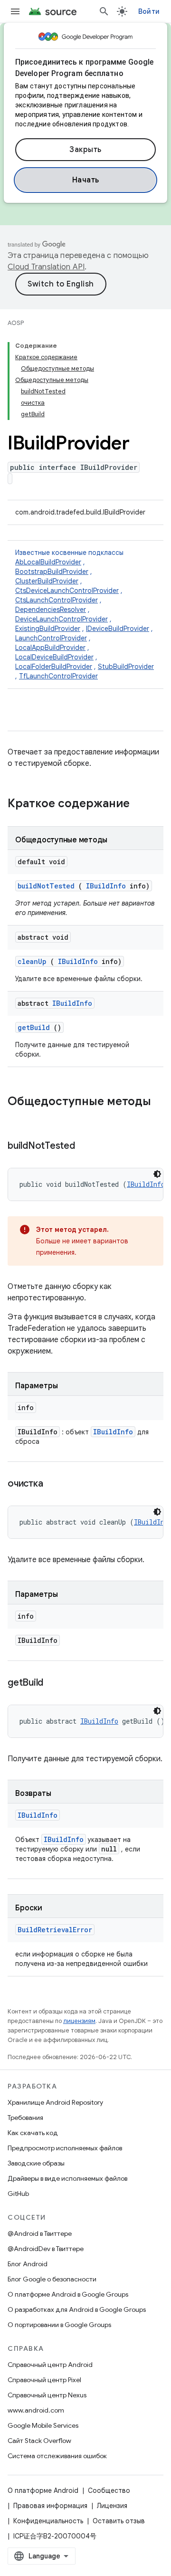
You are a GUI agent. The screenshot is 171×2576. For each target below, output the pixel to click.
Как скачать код (33, 2133)
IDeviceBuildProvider (118, 629)
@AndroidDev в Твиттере (46, 2249)
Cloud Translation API (46, 267)
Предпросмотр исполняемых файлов (65, 2148)
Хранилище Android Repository (55, 2102)
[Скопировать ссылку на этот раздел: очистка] (55, 1484)
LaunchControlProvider (51, 638)
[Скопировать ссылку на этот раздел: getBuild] (55, 1683)
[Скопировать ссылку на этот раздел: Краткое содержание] (142, 804)
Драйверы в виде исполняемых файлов (67, 2178)
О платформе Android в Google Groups (68, 2294)
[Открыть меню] (15, 11)
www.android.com (36, 2410)
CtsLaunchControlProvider (57, 600)
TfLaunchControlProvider (58, 676)
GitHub (18, 2194)
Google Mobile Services (43, 2425)
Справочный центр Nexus (47, 2395)
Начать (86, 180)
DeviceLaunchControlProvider (62, 619)
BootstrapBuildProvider (52, 572)
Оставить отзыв (119, 2521)
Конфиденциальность (48, 2521)
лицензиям (79, 2021)
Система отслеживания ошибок (57, 2456)
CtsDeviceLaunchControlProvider (67, 591)
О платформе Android (43, 2490)
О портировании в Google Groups (59, 2325)
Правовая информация (50, 2506)
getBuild (34, 1027)
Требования (25, 2118)
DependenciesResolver (51, 610)
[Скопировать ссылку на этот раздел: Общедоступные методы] (17, 1117)
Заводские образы (36, 2163)
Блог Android (28, 2264)
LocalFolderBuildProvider (54, 667)
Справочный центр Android (50, 2365)
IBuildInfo (106, 886)
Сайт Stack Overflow (39, 2441)
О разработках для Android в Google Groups (77, 2309)
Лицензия (112, 2506)
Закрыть (85, 150)
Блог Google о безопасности (52, 2279)
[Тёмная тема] (157, 1174)
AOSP (16, 323)
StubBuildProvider (126, 667)
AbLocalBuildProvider (48, 562)
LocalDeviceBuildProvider (54, 657)
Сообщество (109, 2490)
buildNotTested (46, 886)
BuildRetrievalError (55, 1930)
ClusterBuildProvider (47, 581)
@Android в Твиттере (40, 2233)
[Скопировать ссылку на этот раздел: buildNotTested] (86, 1146)
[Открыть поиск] (104, 11)
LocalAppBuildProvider (50, 648)
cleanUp (32, 961)
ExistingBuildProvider (48, 629)
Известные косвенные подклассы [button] (85, 614)
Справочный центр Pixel (44, 2380)
